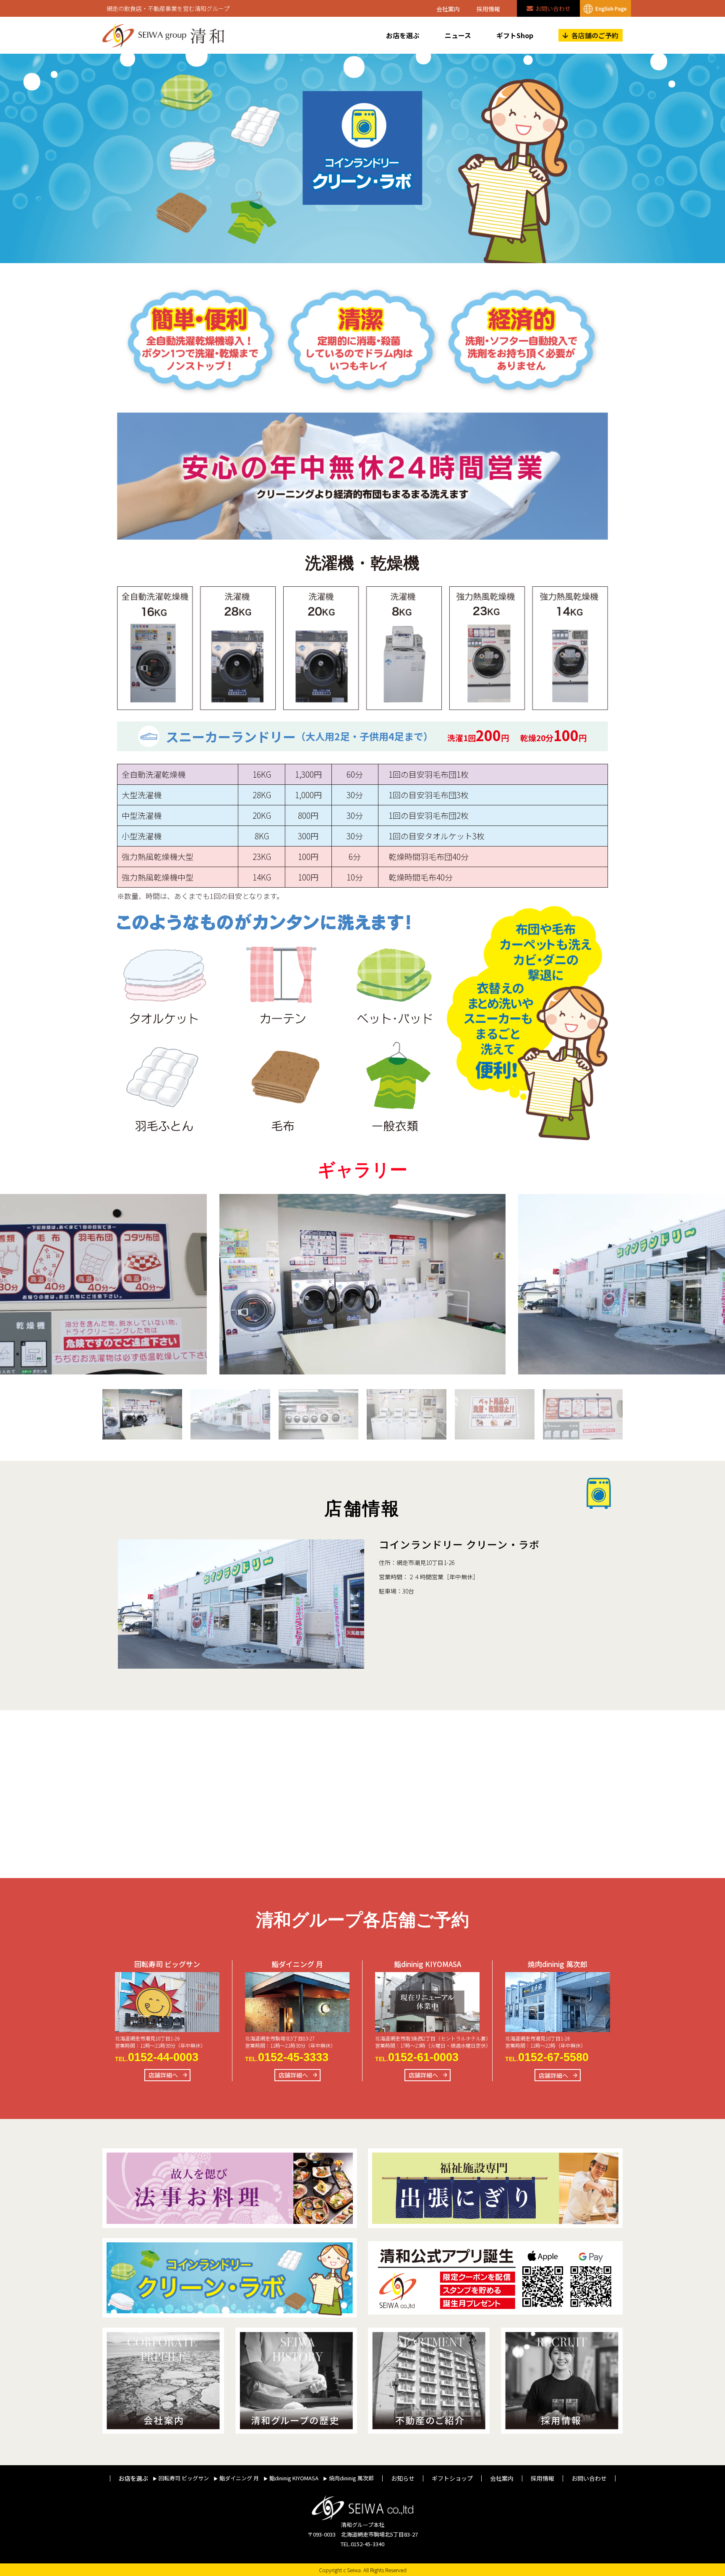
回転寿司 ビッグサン (184, 2478)
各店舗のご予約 (595, 35)
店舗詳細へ (163, 2075)
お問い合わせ (553, 8)
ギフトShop (515, 35)
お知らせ (403, 2478)
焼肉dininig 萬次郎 (351, 2478)
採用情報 (488, 9)
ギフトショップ (452, 2478)
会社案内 (448, 9)
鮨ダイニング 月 (239, 2478)
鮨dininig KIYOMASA (294, 2478)
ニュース (458, 35)
